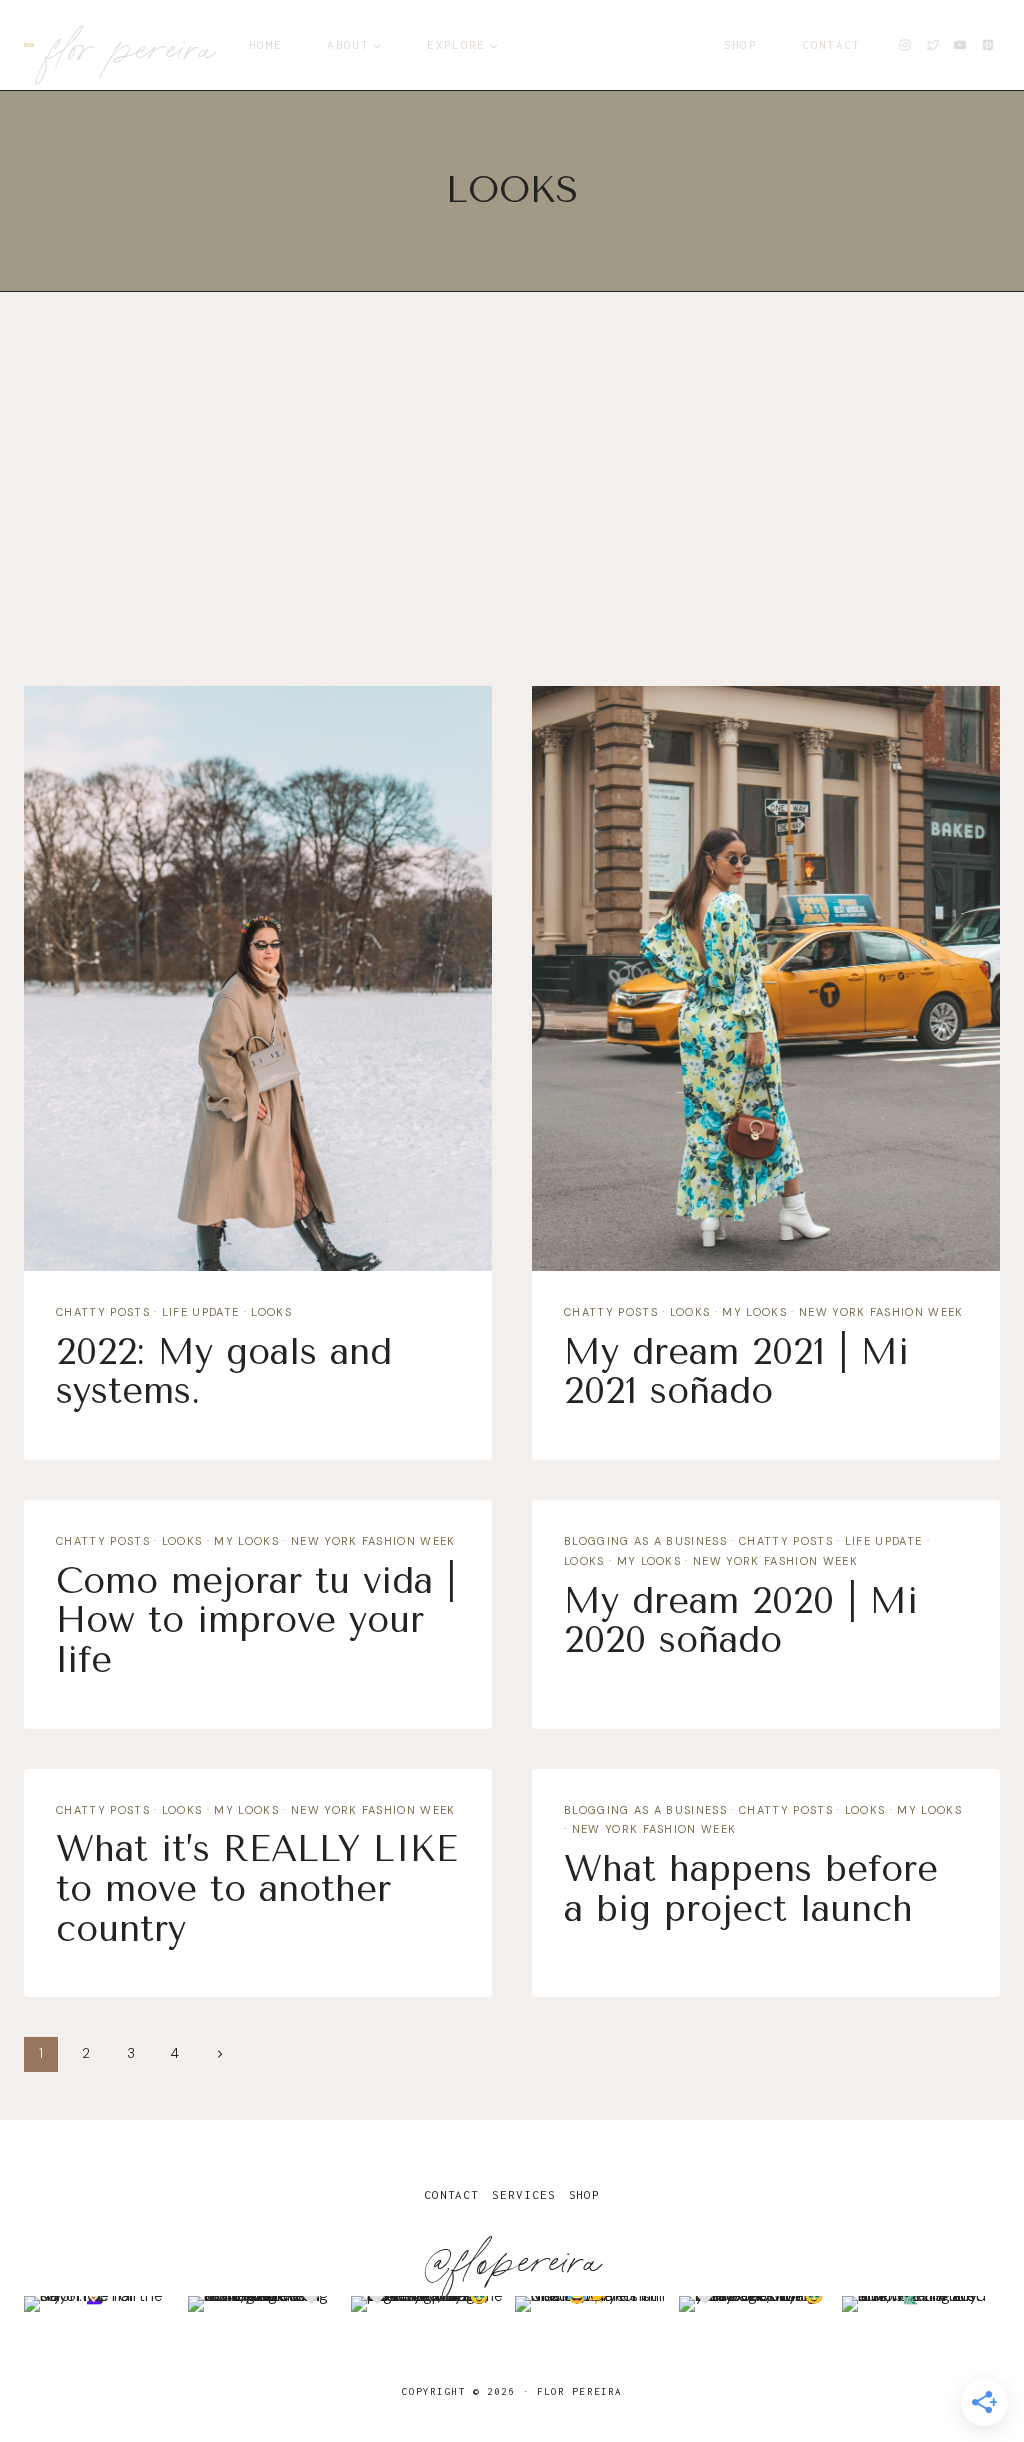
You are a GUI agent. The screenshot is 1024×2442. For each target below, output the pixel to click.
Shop (740, 44)
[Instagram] (905, 45)
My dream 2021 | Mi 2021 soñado (736, 1372)
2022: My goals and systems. (224, 1372)
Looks (271, 1312)
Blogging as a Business (645, 1541)
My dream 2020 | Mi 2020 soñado (741, 1621)
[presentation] (258, 978)
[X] (933, 45)
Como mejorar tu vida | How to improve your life (256, 1620)
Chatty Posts (103, 1312)
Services (523, 2194)
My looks (754, 1312)
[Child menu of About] (355, 45)
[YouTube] (960, 45)
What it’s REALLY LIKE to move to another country (257, 1888)
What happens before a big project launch (751, 1889)
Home (265, 44)
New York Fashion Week (881, 1312)
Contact (831, 44)
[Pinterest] (988, 45)
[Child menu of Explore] (463, 45)
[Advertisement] (512, 498)
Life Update (201, 1312)
